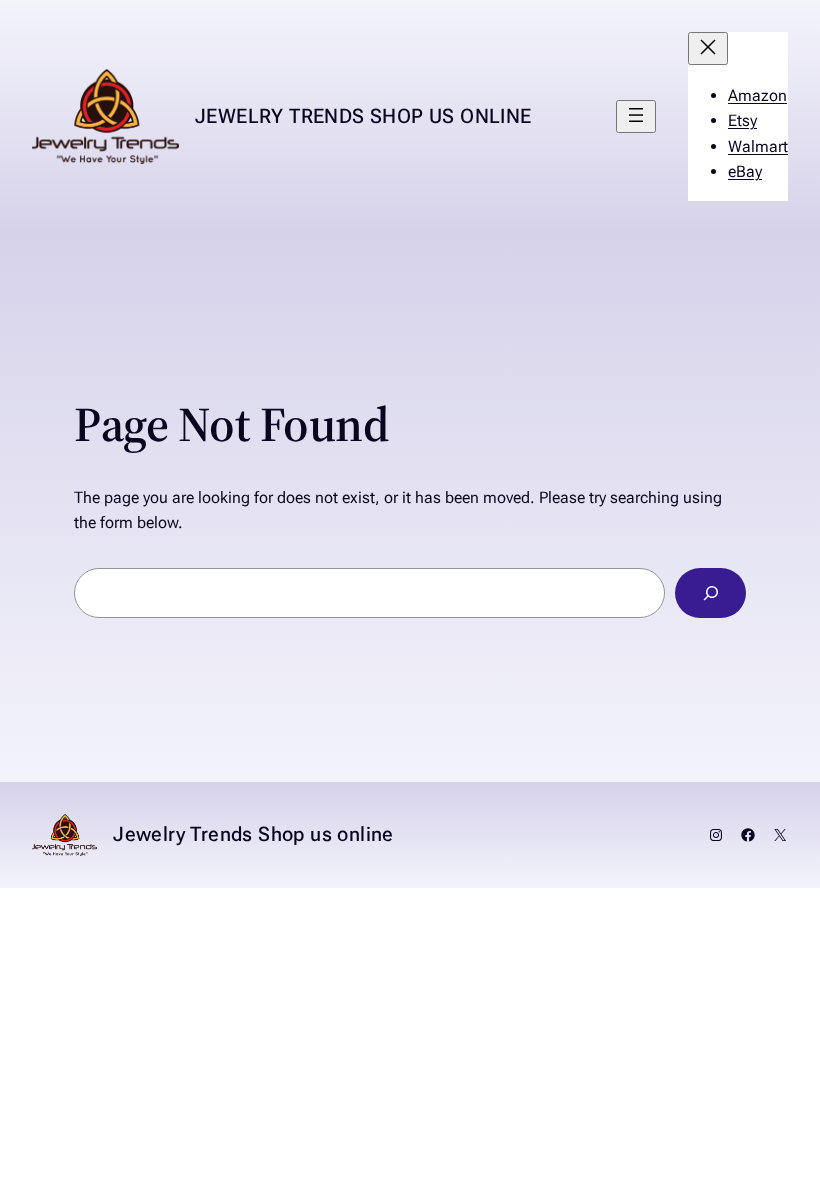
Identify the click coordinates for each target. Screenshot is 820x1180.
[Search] (710, 592)
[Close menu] (708, 48)
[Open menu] (636, 116)
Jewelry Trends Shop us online (363, 116)
